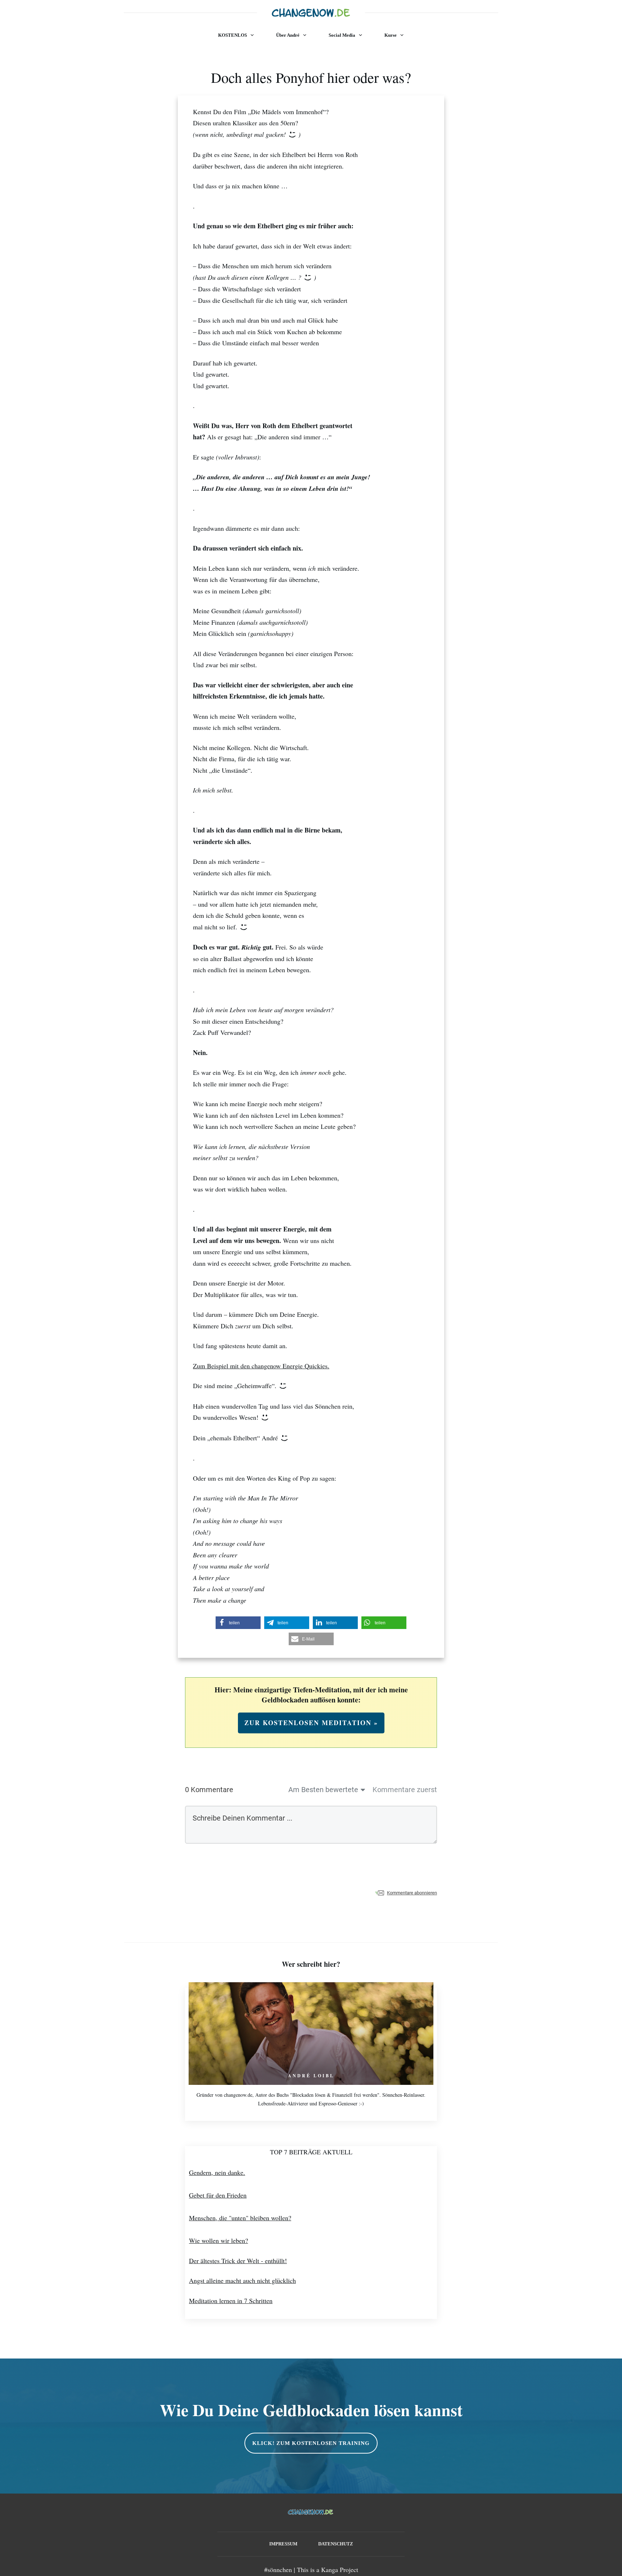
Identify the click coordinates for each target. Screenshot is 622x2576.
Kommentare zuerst (405, 1790)
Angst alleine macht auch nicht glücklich (242, 2280)
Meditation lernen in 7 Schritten (231, 2301)
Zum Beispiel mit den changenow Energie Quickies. (261, 1366)
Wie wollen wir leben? (218, 2240)
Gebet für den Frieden (218, 2195)
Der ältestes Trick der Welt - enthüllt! (238, 2261)
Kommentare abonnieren (412, 1893)
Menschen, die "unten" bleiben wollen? (240, 2218)
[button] (238, 1623)
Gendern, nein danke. (217, 2172)
